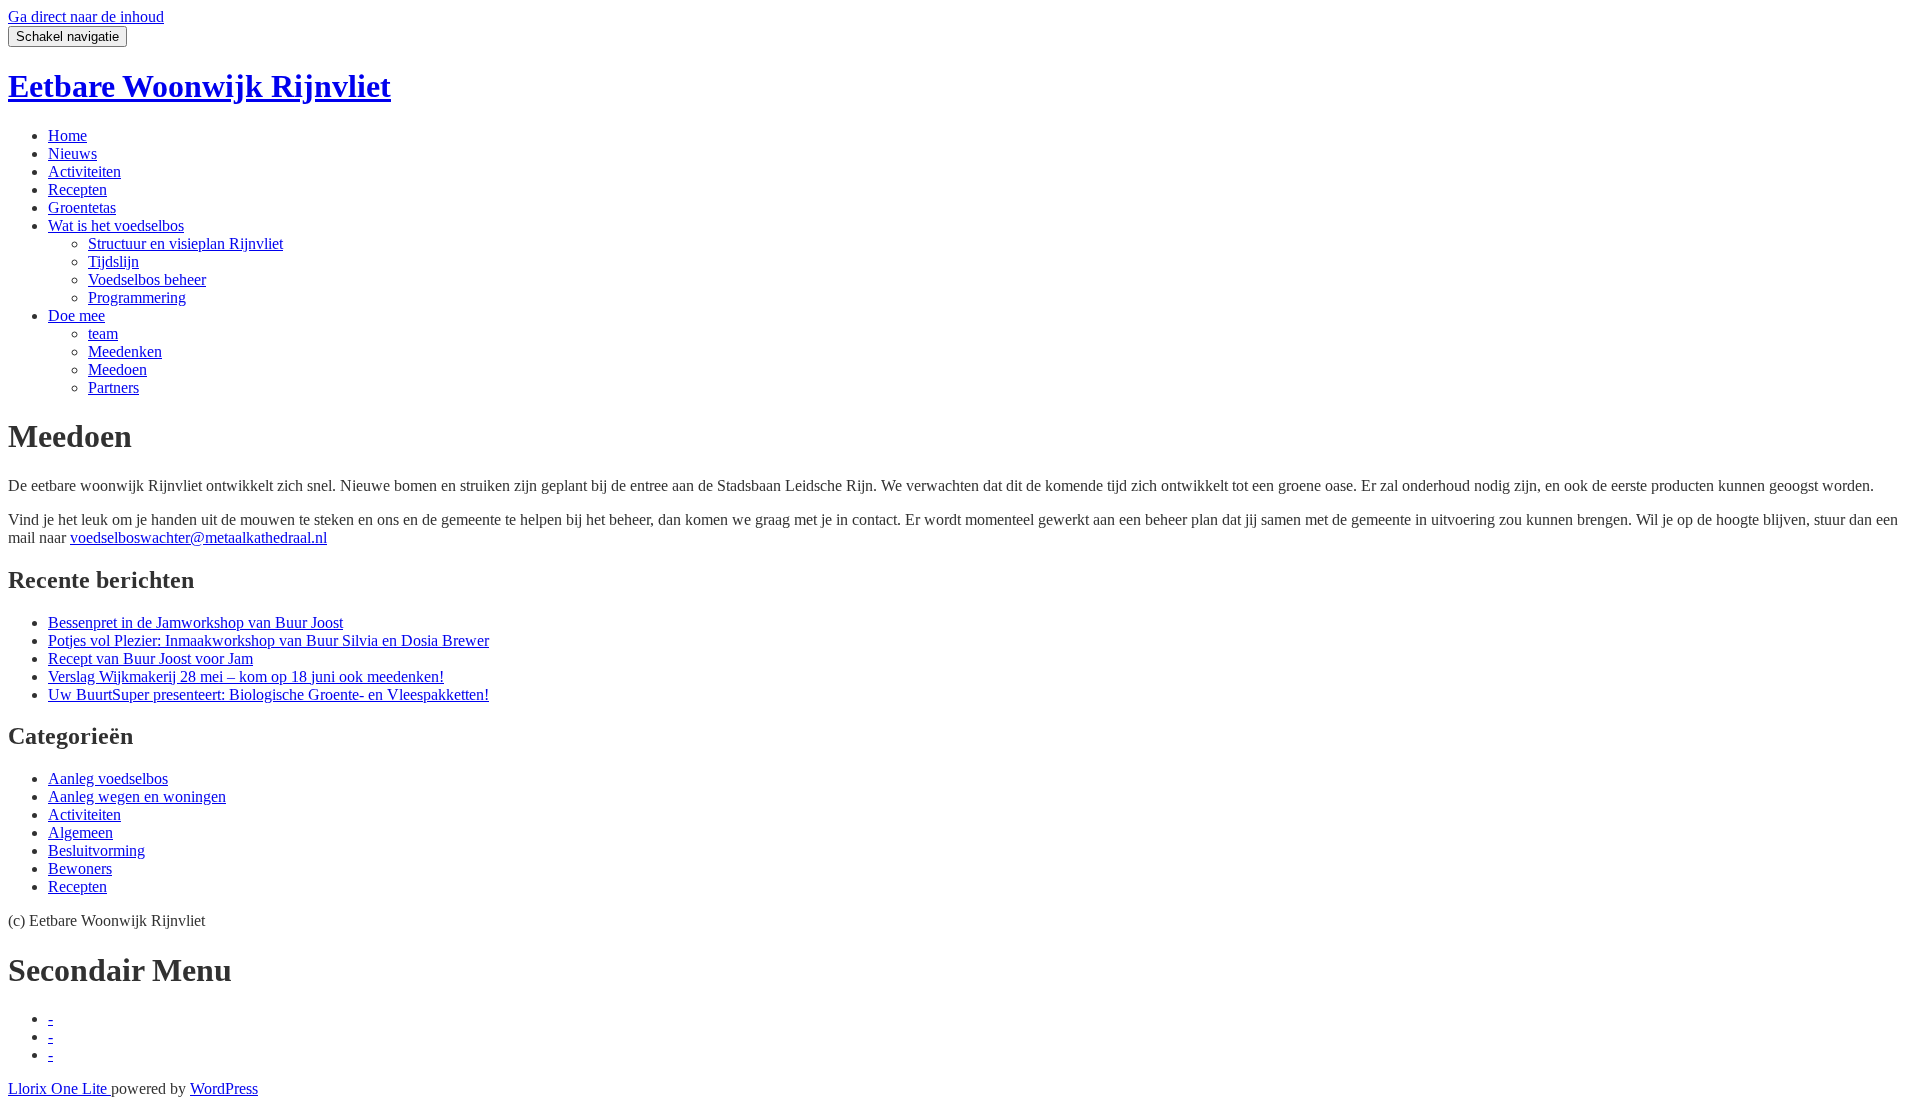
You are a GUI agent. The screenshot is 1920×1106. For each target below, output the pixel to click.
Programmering (137, 297)
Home (67, 135)
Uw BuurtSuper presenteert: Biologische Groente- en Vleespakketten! (268, 694)
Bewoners (80, 868)
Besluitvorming (96, 850)
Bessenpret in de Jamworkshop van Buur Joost (195, 622)
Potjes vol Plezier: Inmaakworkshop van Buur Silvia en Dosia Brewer (268, 640)
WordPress (224, 1088)
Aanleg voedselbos (108, 778)
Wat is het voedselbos (116, 225)
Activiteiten (84, 171)
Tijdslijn (113, 261)
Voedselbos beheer (147, 279)
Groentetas (82, 207)
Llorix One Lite (59, 1088)
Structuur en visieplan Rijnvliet (185, 243)
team (103, 333)
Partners (113, 387)
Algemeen (80, 832)
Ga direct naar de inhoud (86, 16)
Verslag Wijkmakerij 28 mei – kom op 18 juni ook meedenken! (246, 676)
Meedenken (125, 351)
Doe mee (76, 315)
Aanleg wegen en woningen (137, 796)
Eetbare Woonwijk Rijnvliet (199, 86)
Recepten (77, 189)
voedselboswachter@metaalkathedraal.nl (198, 537)
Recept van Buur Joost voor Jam (150, 658)
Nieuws (72, 153)
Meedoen (117, 369)
